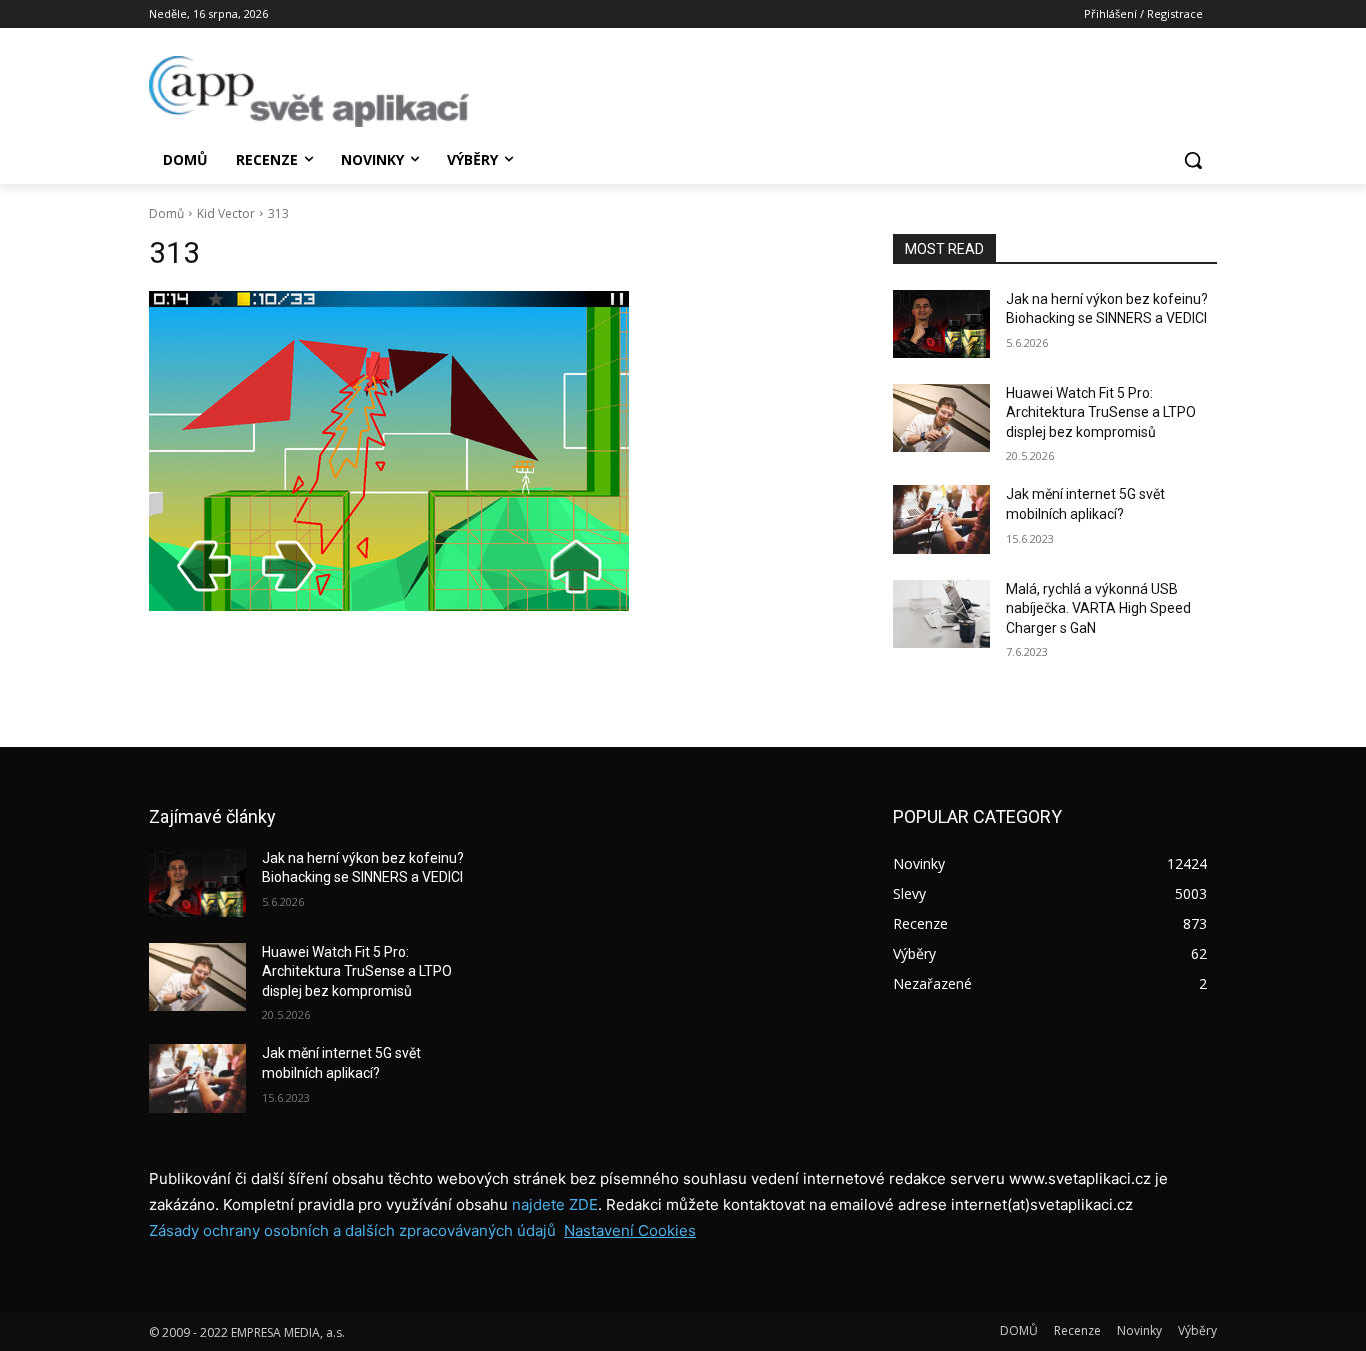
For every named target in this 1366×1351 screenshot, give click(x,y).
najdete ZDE (555, 1204)
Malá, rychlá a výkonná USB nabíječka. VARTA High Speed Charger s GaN (1098, 608)
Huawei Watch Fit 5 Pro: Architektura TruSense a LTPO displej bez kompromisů (1101, 412)
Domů (166, 213)
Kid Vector (226, 213)
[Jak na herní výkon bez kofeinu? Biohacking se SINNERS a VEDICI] (941, 324)
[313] (497, 451)
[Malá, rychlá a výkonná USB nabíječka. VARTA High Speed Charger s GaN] (941, 614)
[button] (1193, 160)
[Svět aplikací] (309, 91)
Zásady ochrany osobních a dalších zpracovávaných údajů (352, 1230)
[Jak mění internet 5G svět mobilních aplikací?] (941, 519)
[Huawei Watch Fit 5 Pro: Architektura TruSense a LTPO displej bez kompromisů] (941, 418)
